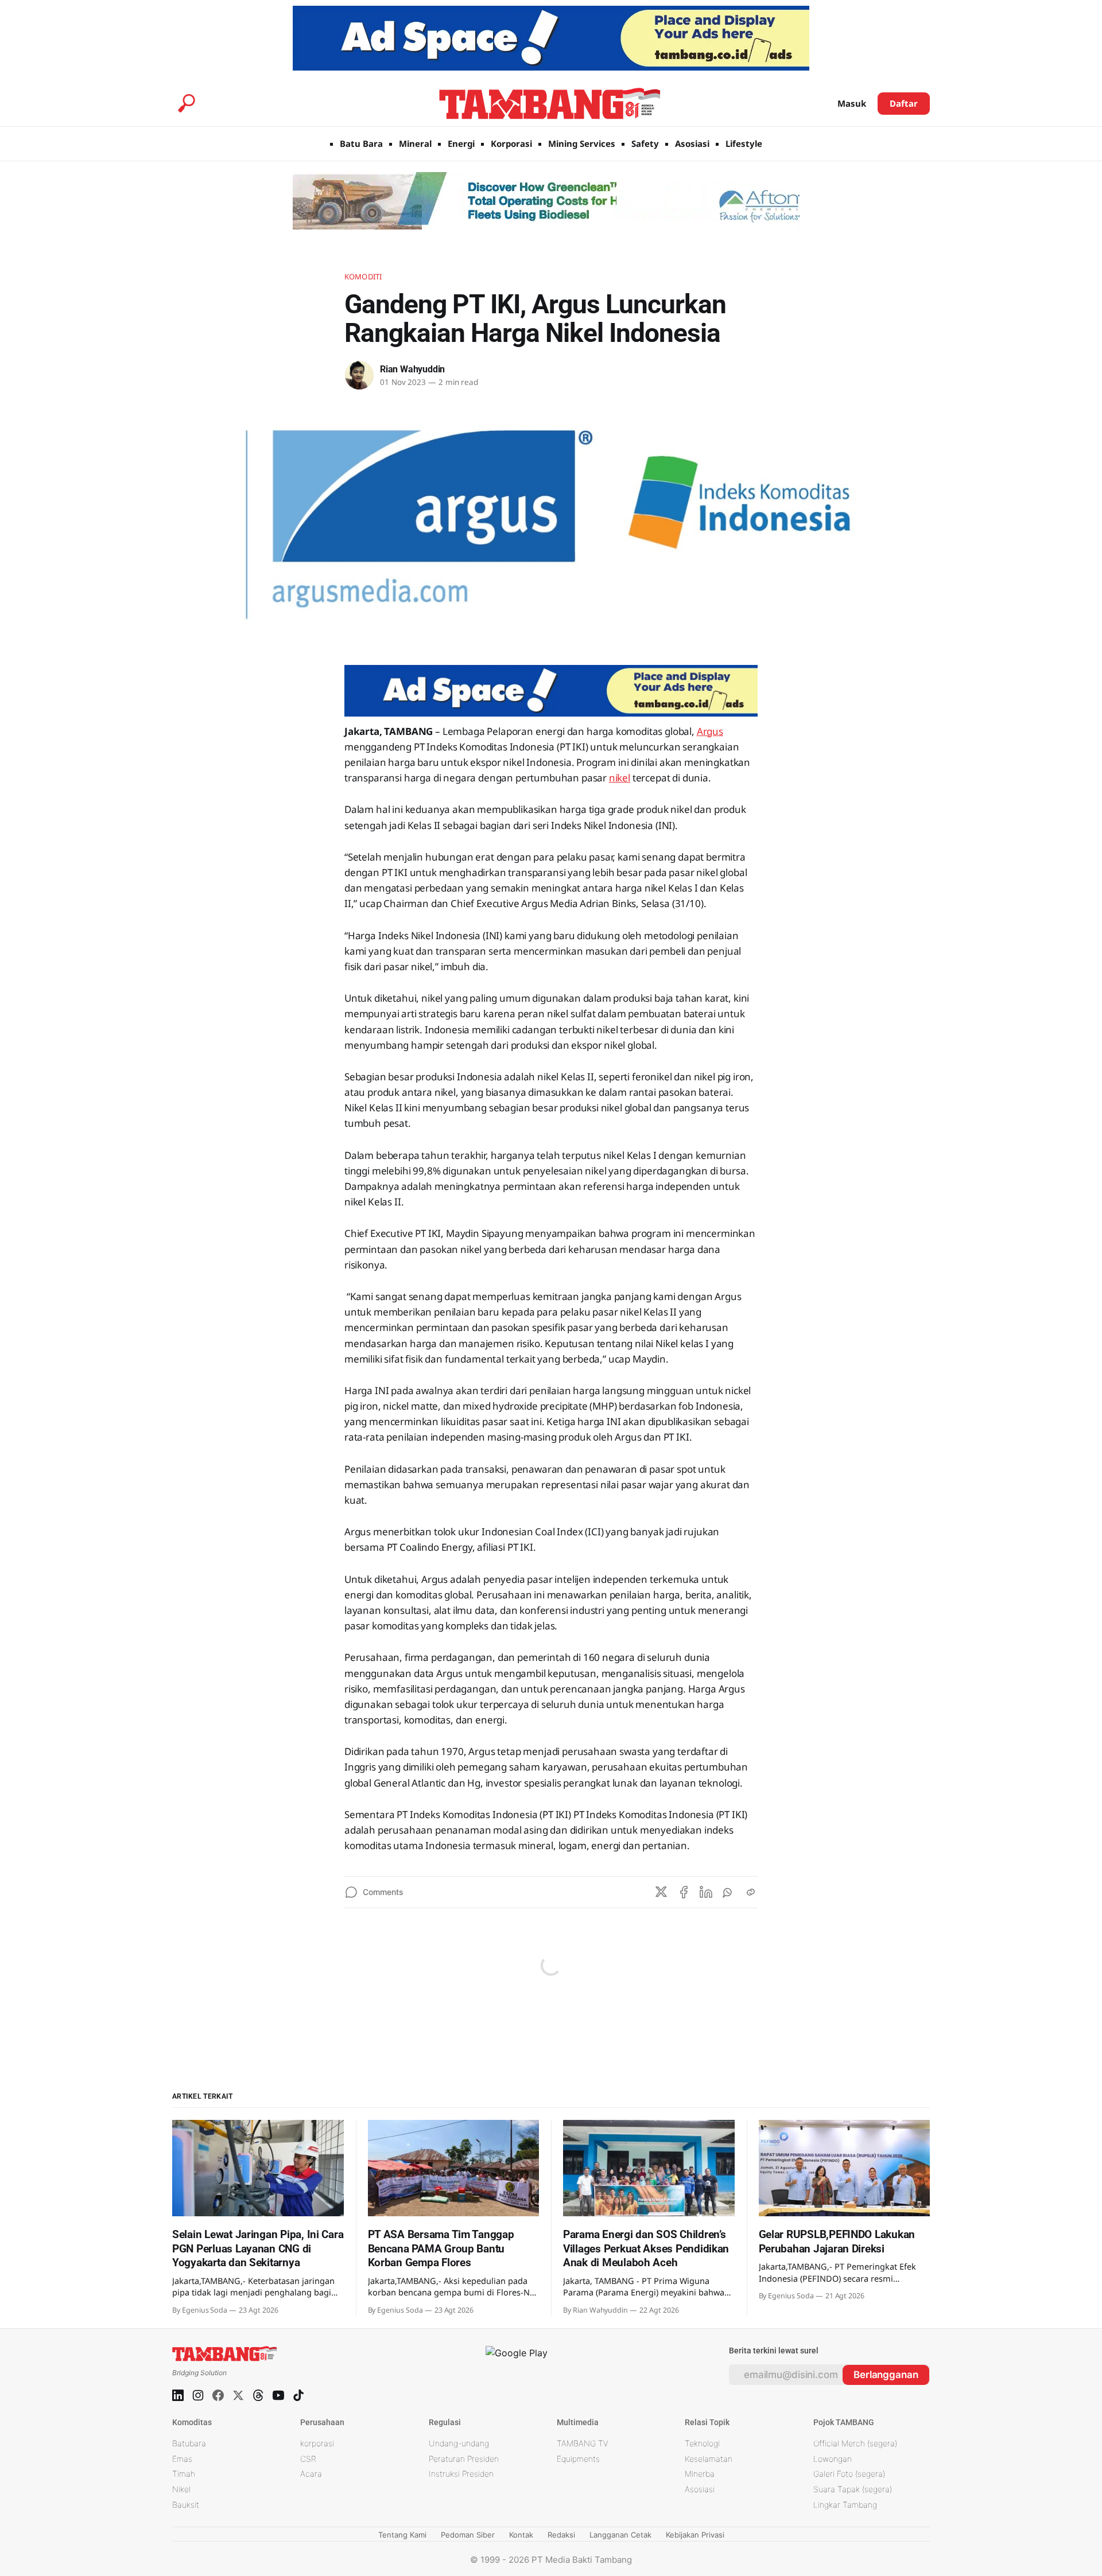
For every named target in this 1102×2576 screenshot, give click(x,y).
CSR (308, 2459)
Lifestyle (744, 143)
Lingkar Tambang (845, 2505)
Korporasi (511, 143)
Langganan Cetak (620, 2535)
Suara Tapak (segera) (853, 2489)
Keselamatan (709, 2459)
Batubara (189, 2443)
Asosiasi (692, 143)
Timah (184, 2474)
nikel (620, 778)
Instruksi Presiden (461, 2474)
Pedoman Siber (468, 2535)
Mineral (415, 143)
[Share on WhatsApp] (728, 1892)
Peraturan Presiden (464, 2459)
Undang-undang (459, 2443)
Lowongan (833, 2459)
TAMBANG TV (583, 2443)
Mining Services (582, 143)
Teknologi (702, 2443)
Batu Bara (361, 143)
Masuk (852, 103)
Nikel (181, 2489)
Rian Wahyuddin (412, 369)
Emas (182, 2459)
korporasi (317, 2443)
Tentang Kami (402, 2535)
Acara (311, 2474)
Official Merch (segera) (855, 2443)
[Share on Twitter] (661, 1892)
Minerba (700, 2474)
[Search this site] (187, 103)
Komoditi (363, 277)
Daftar (904, 103)
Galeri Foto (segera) (849, 2474)
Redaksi (561, 2535)
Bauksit (186, 2505)
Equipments (578, 2459)
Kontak (521, 2535)
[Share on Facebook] (684, 1892)
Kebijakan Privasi (695, 2535)
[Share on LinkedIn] (706, 1892)
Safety (645, 143)
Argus (710, 731)
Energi (461, 143)
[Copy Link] (751, 1892)
